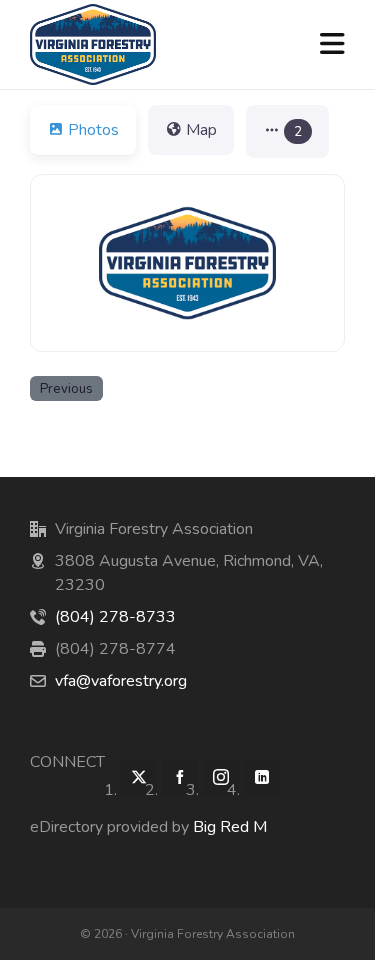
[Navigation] (332, 45)
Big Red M (230, 827)
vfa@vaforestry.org (121, 681)
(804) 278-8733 (115, 617)
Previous (66, 388)
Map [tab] (201, 130)
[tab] (287, 131)
